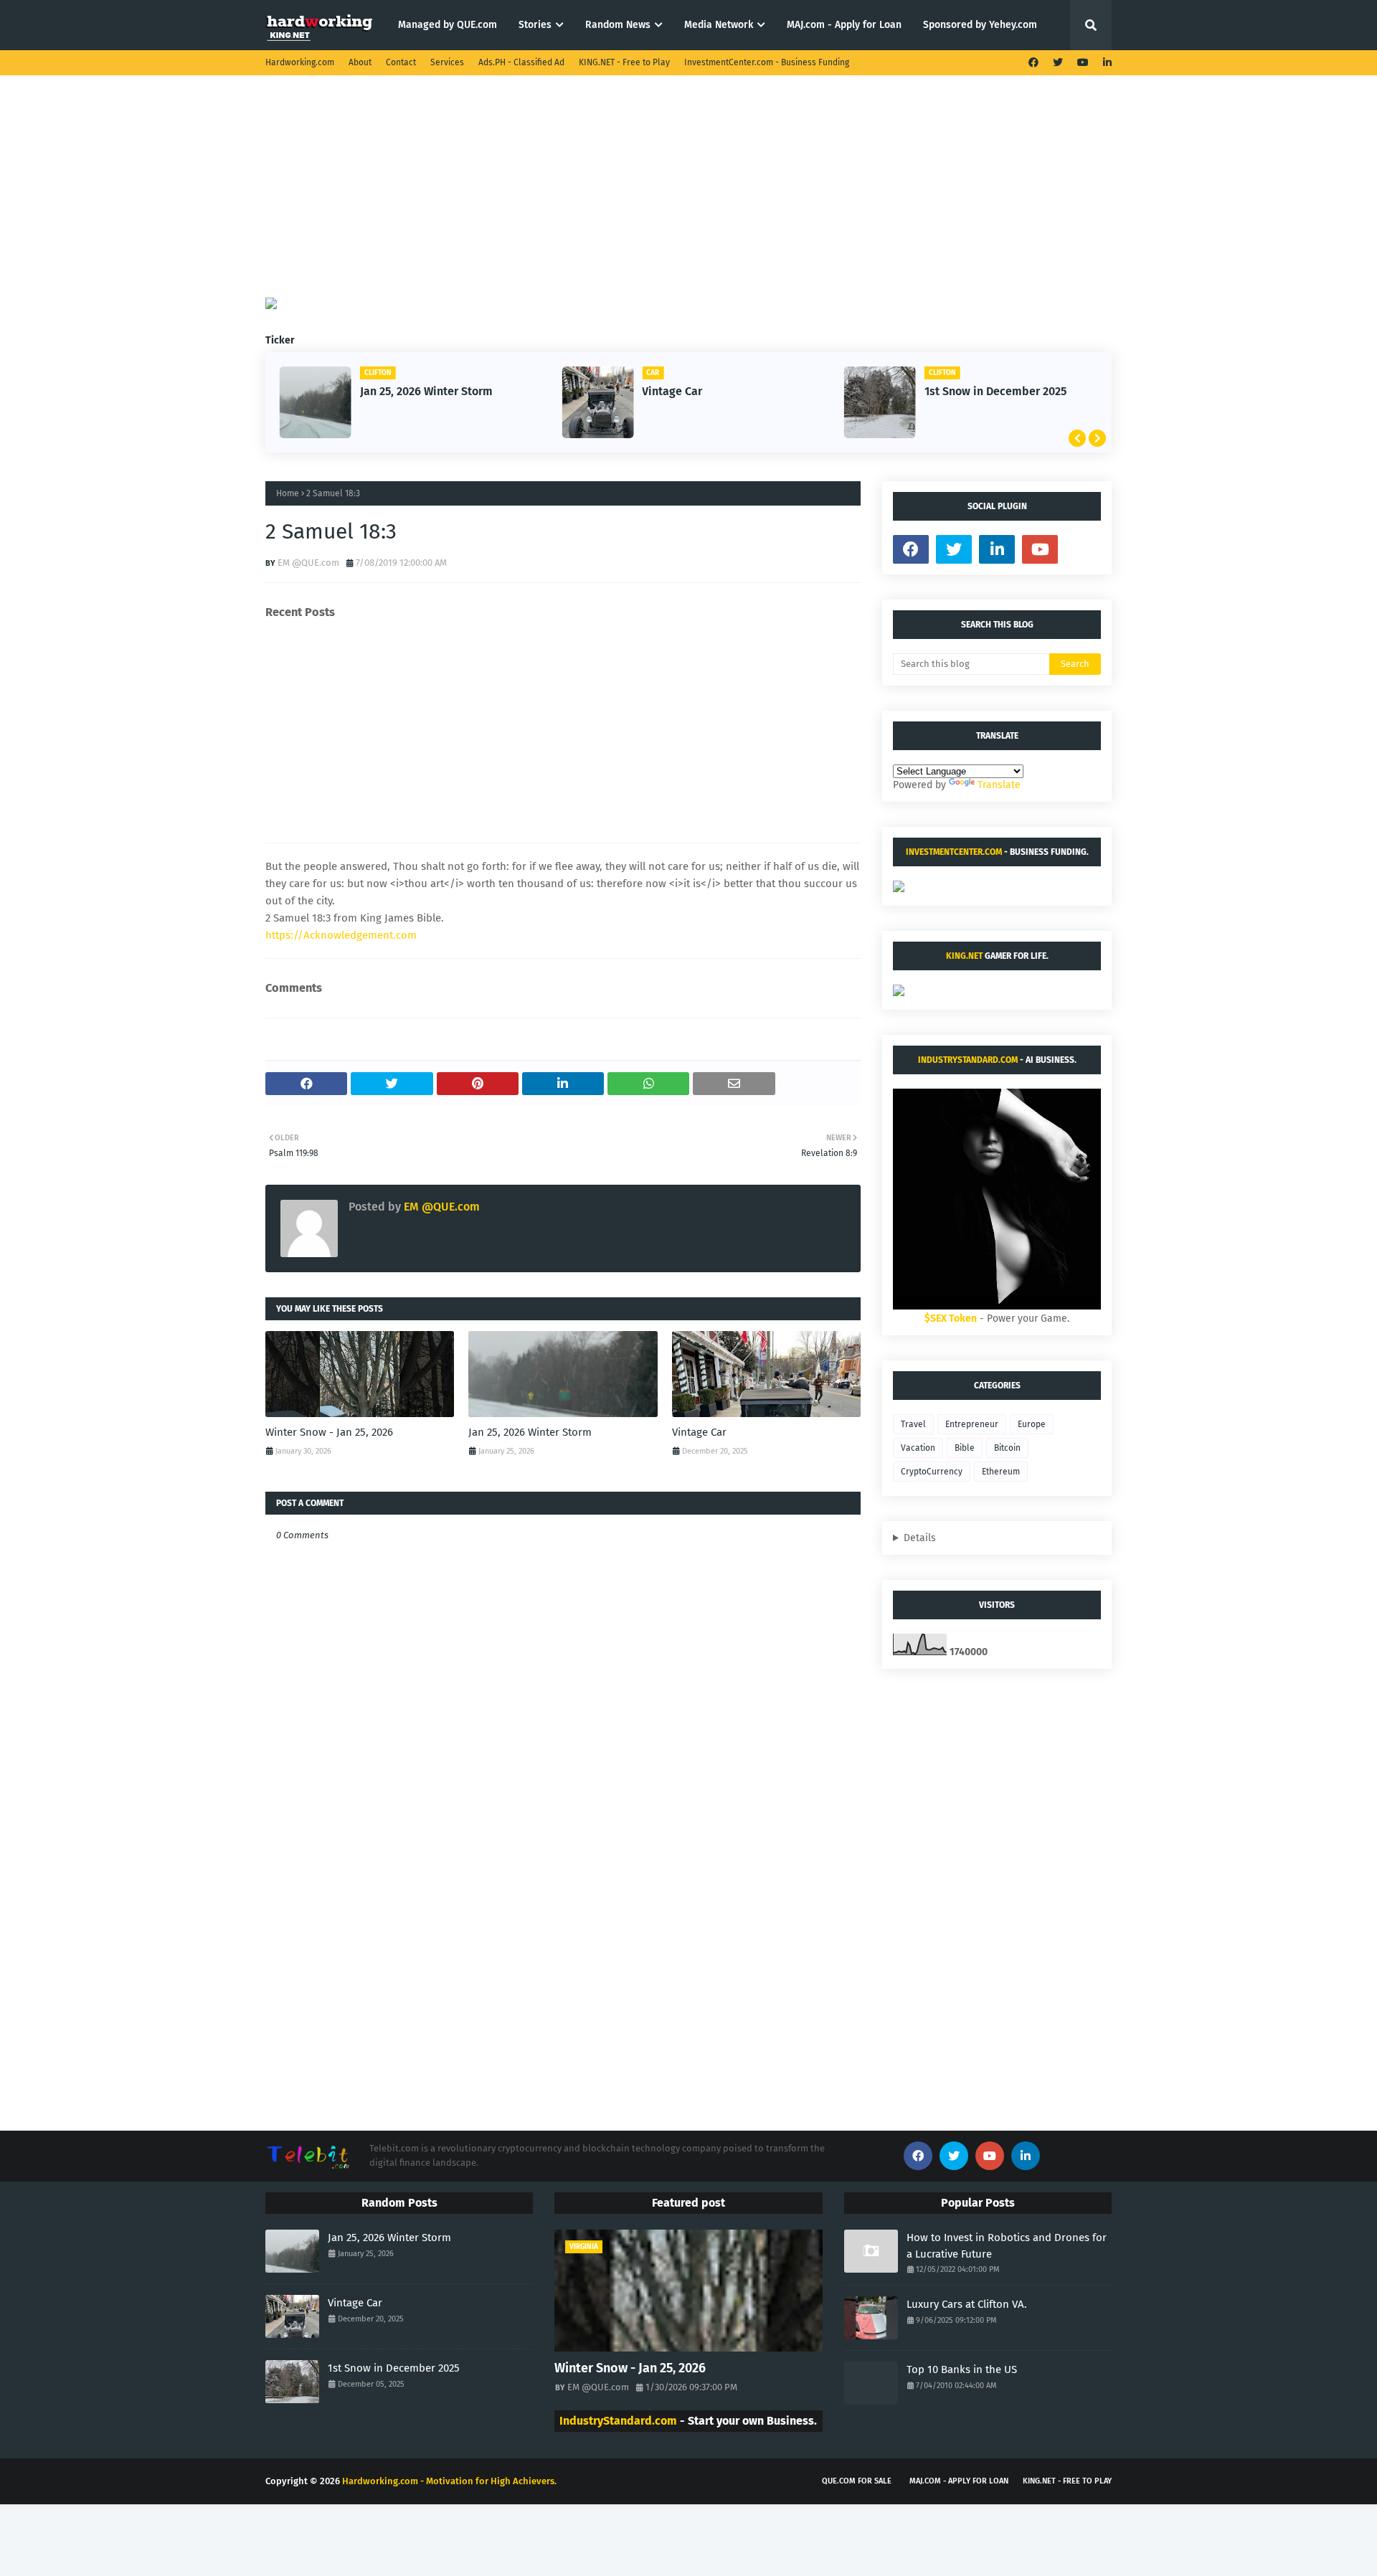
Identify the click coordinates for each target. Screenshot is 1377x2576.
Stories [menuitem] (535, 25)
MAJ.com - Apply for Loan (959, 2481)
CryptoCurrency (932, 1472)
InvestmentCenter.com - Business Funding (767, 62)
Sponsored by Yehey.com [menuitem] (980, 25)
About (360, 62)
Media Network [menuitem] (719, 25)
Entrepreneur (972, 1424)
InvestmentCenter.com (954, 852)
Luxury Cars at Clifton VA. (967, 2304)
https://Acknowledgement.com (341, 935)
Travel (913, 1424)
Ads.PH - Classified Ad (521, 62)
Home (288, 493)
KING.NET (964, 956)
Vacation (918, 1448)
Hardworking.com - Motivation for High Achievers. (449, 2481)
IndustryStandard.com (968, 1060)
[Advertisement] (688, 197)
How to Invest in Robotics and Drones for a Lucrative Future (1007, 2246)
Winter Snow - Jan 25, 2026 (329, 1432)
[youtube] (1083, 63)
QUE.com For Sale (857, 2481)
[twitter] (1058, 63)
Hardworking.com (300, 62)
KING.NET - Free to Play (624, 62)
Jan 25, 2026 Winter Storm (426, 391)
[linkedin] (1106, 63)
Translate (999, 785)
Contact (401, 62)
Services (447, 62)
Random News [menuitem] (618, 25)
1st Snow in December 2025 (995, 391)
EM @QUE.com (308, 563)
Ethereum (1001, 1472)
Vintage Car (672, 391)
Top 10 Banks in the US (962, 2369)
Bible (965, 1448)
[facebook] (1033, 63)
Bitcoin (1007, 1448)
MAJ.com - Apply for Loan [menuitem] (844, 25)
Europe (1032, 1424)
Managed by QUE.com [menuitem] (448, 25)
